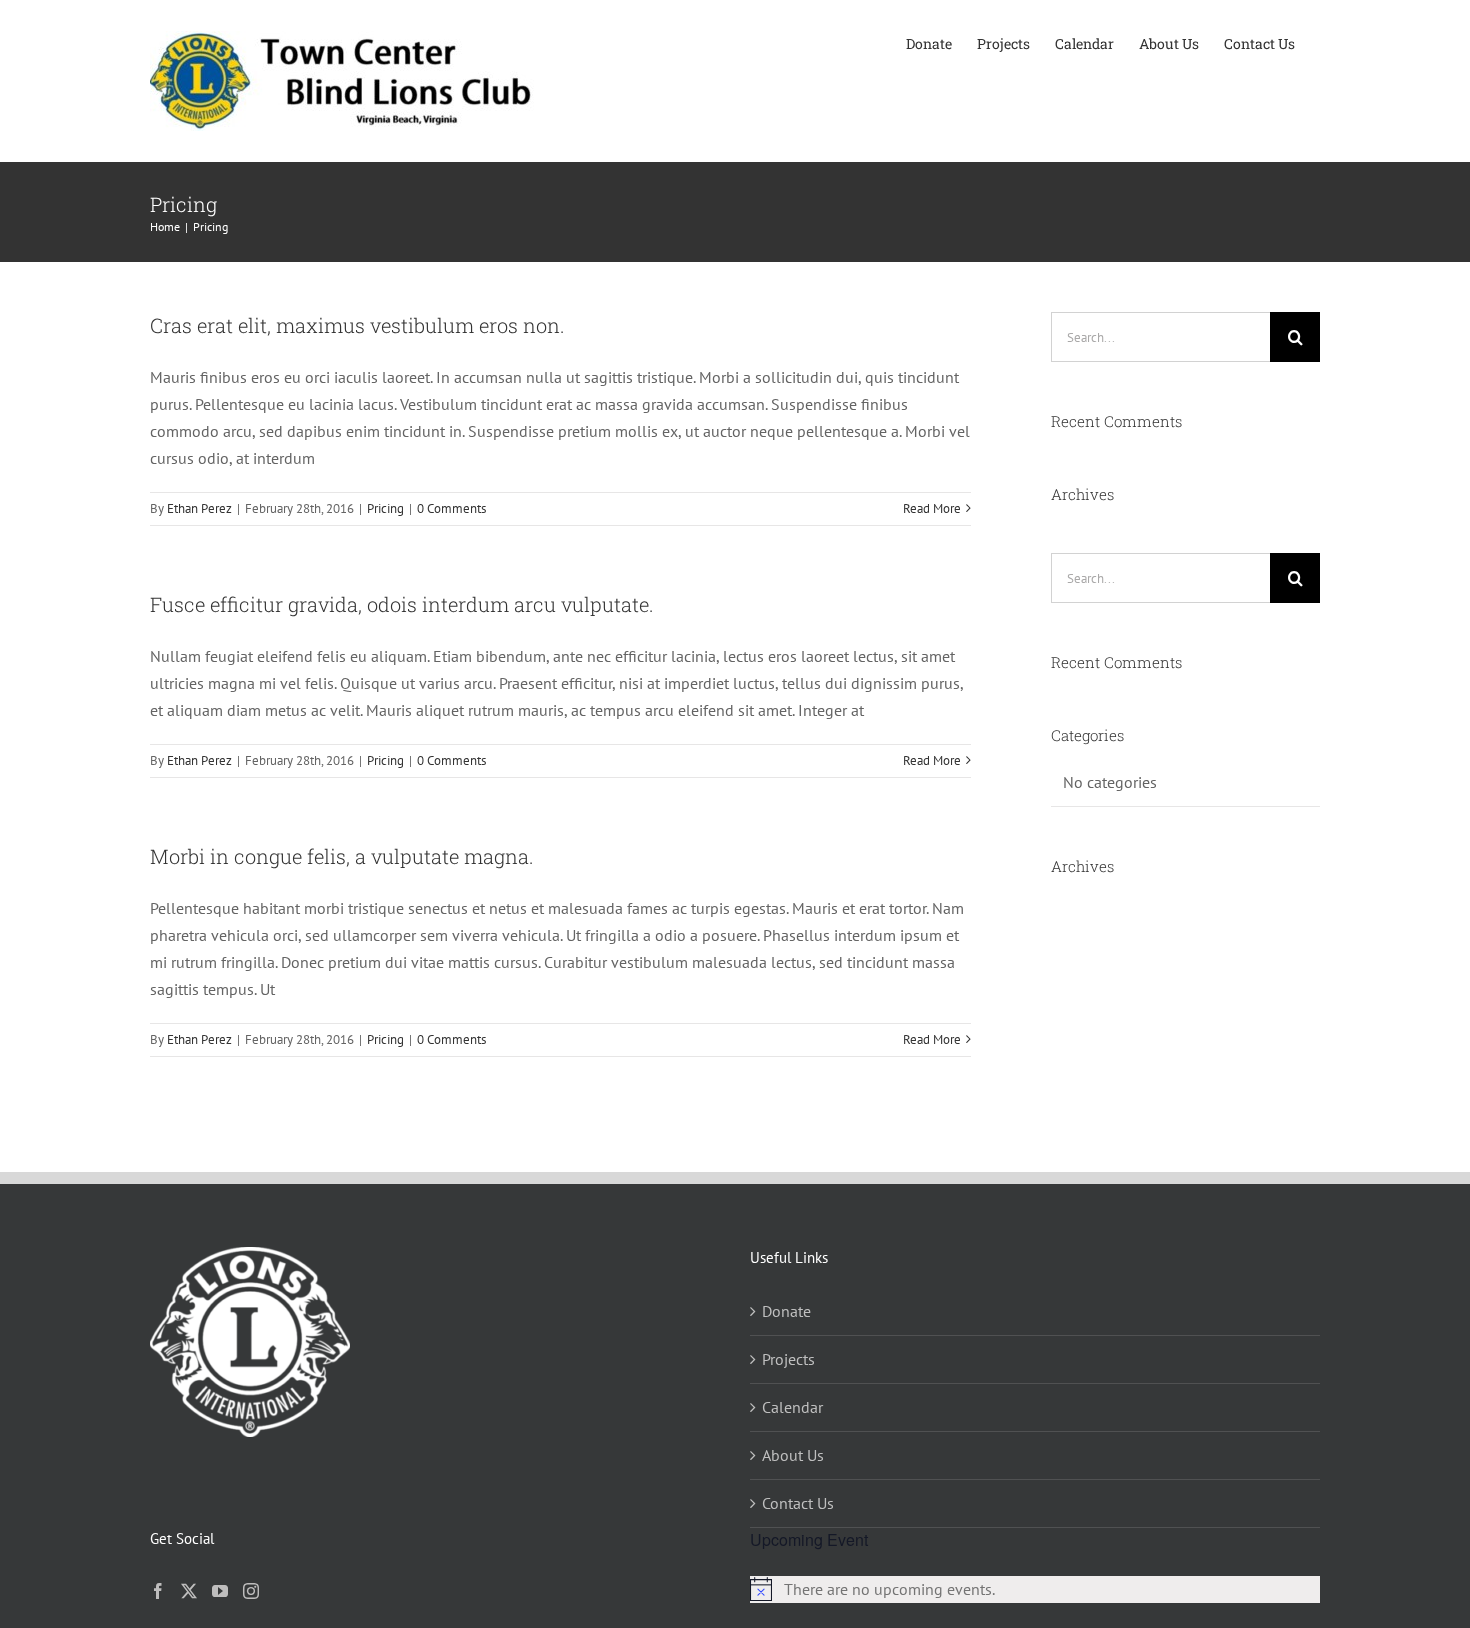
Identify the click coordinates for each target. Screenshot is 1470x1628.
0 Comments (451, 508)
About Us (793, 1455)
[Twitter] (189, 1591)
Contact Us (798, 1503)
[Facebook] (158, 1591)
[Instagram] (251, 1591)
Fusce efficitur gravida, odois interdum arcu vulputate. (402, 604)
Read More (932, 508)
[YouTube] (220, 1591)
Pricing (385, 508)
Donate (786, 1311)
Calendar (792, 1407)
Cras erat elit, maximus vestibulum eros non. (357, 325)
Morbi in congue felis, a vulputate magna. (342, 856)
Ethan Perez (199, 508)
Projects (788, 1359)
